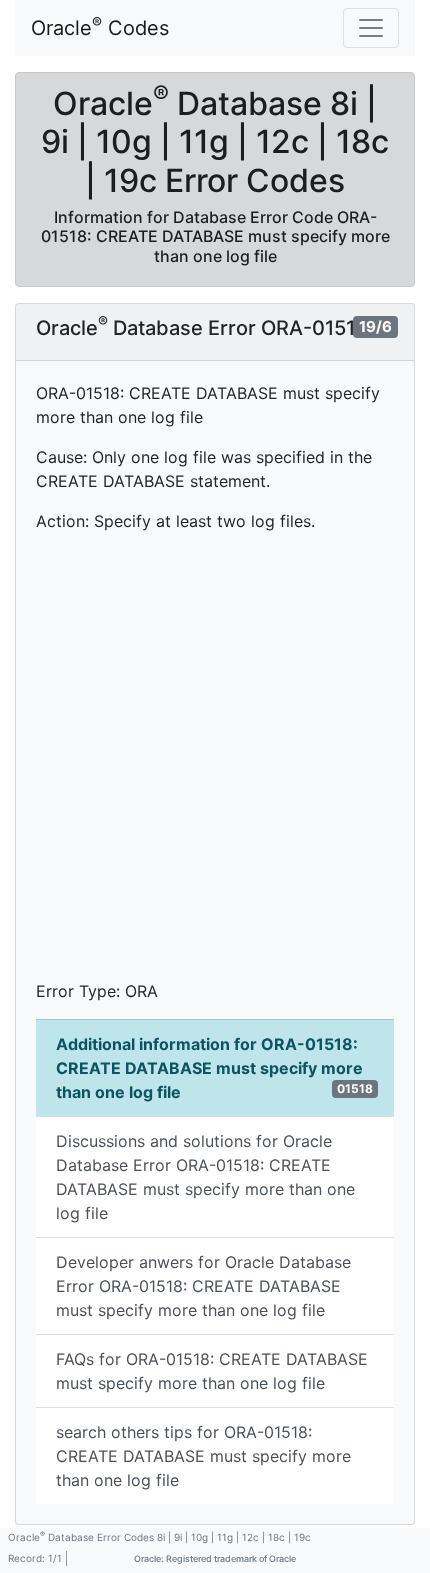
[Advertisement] (215, 764)
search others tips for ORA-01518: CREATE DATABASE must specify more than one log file (203, 1456)
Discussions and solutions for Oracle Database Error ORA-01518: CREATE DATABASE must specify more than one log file (205, 1177)
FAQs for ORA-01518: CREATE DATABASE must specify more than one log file (212, 1371)
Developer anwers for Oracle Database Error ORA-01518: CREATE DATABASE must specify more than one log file (203, 1286)
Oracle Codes (100, 27)
